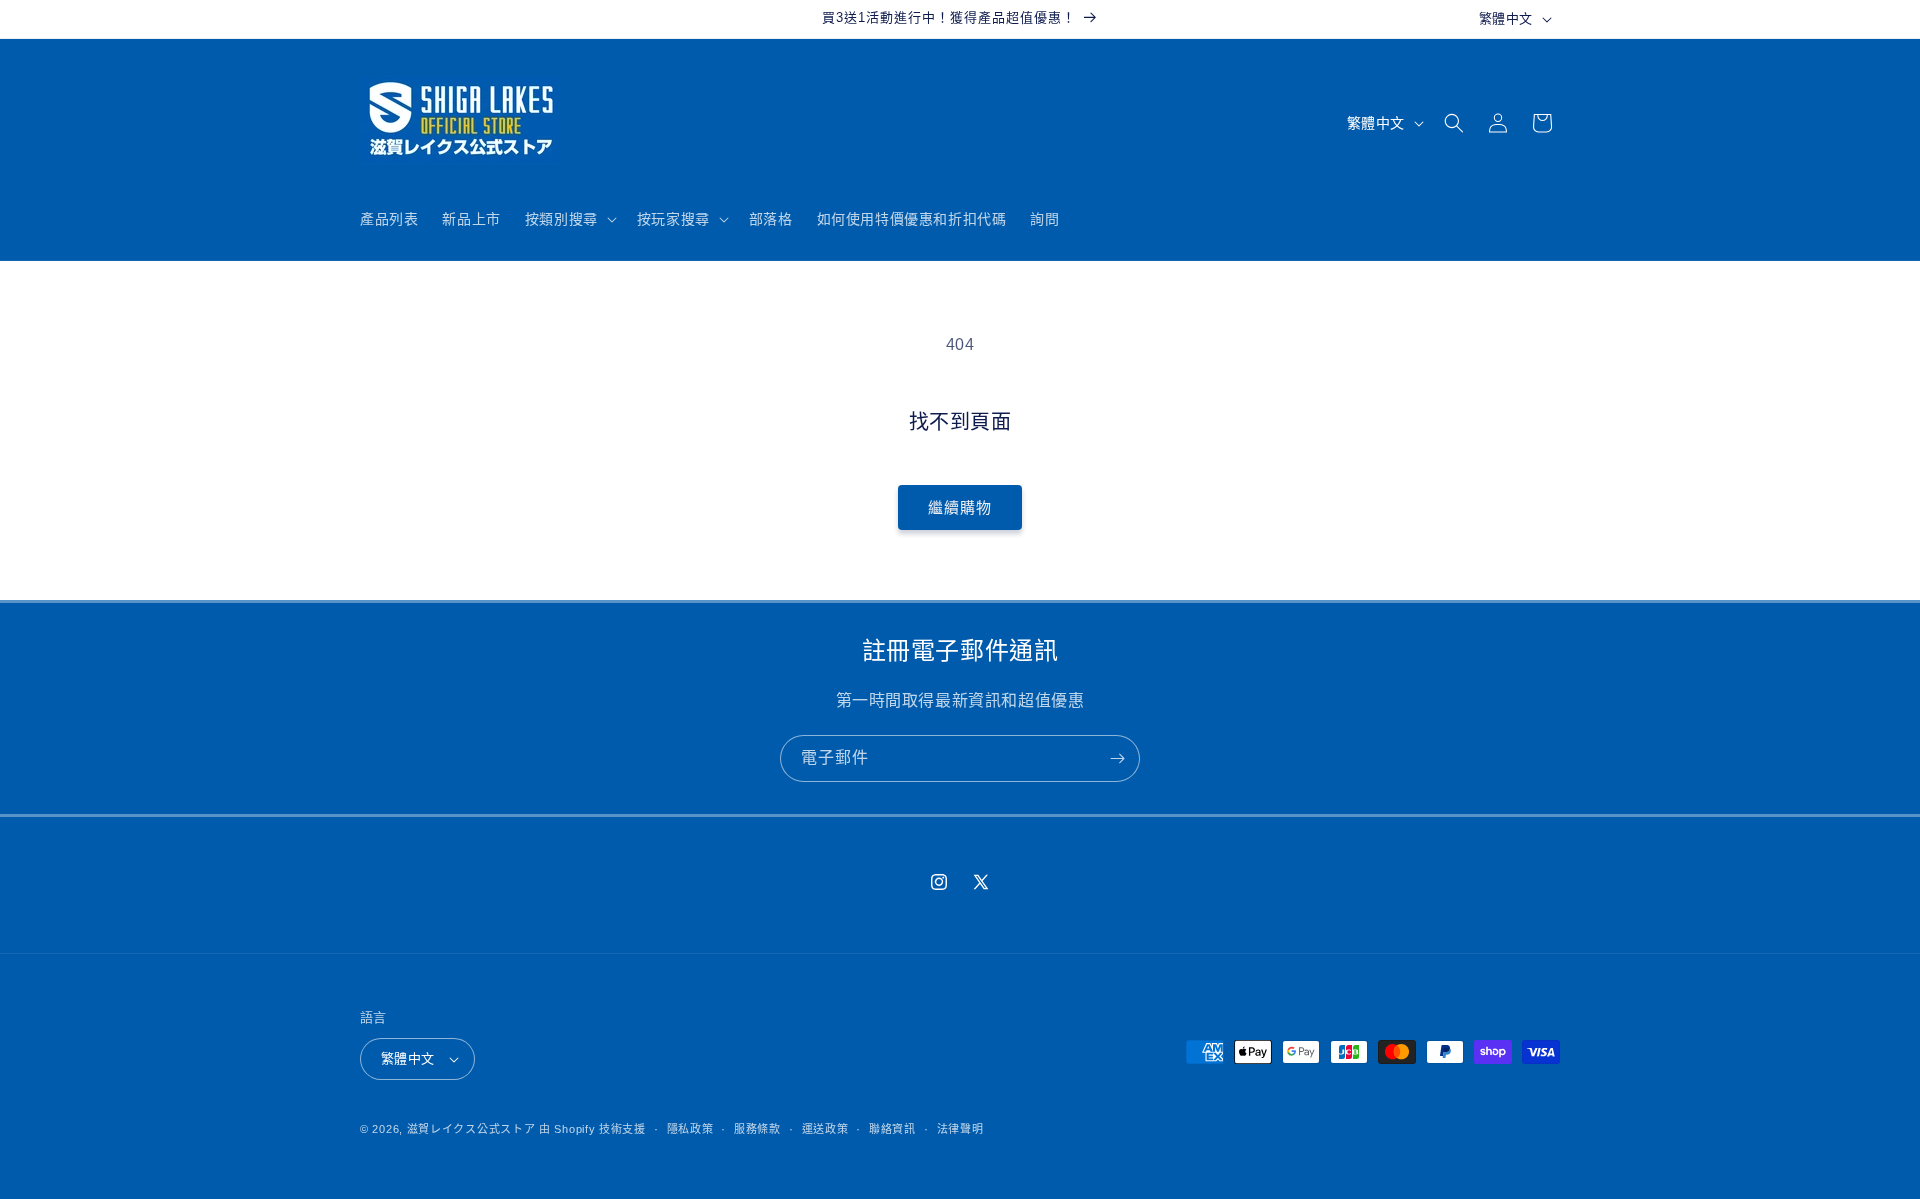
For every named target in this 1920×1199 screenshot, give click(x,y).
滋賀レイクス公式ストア (471, 1129)
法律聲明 (960, 1129)
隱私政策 (690, 1129)
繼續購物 (960, 507)
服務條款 (757, 1129)
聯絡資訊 (892, 1129)
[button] (569, 219)
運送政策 (825, 1129)
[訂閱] (1117, 758)
